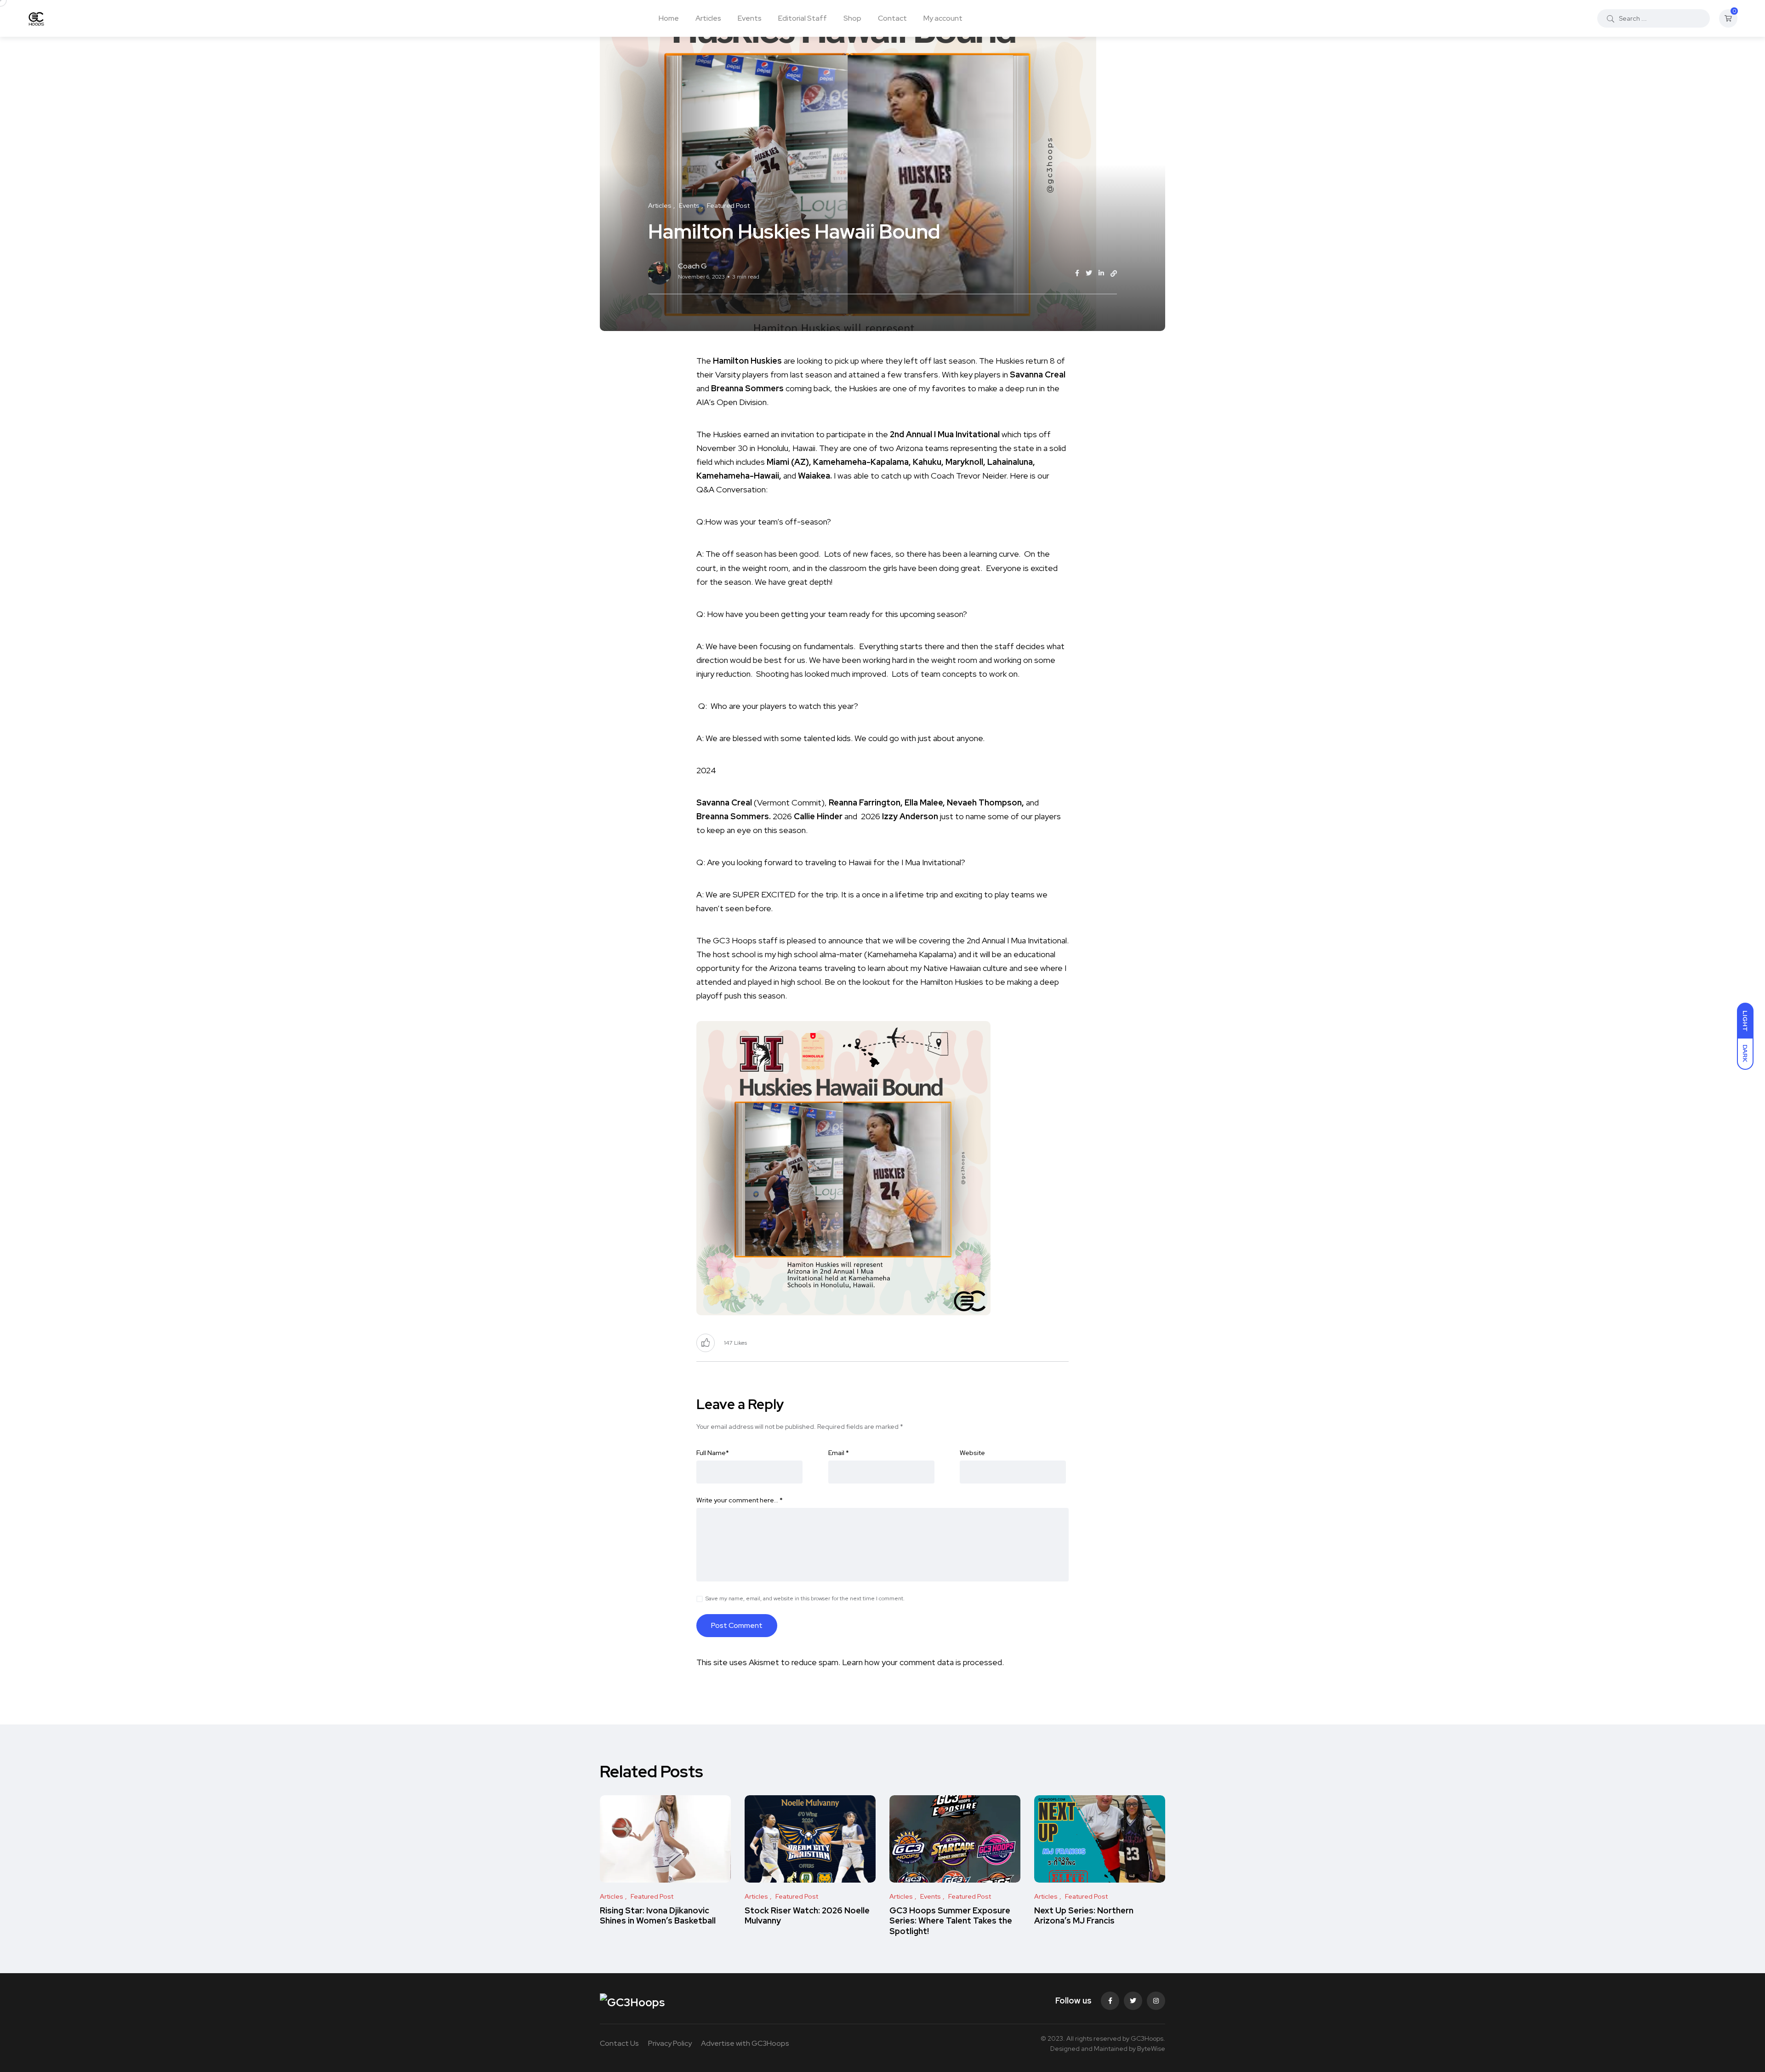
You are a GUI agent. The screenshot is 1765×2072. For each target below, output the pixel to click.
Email (839, 1453)
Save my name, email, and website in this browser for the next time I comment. (805, 1598)
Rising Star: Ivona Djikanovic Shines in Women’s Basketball (658, 1915)
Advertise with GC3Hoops (745, 2043)
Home (669, 18)
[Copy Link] (1114, 274)
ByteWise (1151, 2049)
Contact (892, 18)
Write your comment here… (740, 1500)
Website (972, 1453)
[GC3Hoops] (36, 18)
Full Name (713, 1453)
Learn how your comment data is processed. (923, 1662)
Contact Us (619, 2043)
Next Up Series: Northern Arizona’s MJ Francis (1084, 1915)
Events (750, 18)
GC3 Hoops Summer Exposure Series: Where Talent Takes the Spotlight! (951, 1921)
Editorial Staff (803, 18)
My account (943, 18)
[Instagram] (1156, 2001)
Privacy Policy (670, 2043)
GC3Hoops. (1148, 2038)
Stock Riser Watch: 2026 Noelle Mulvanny (807, 1915)
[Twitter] (1133, 2001)
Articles (708, 18)
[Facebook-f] (1110, 2001)
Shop (852, 18)
